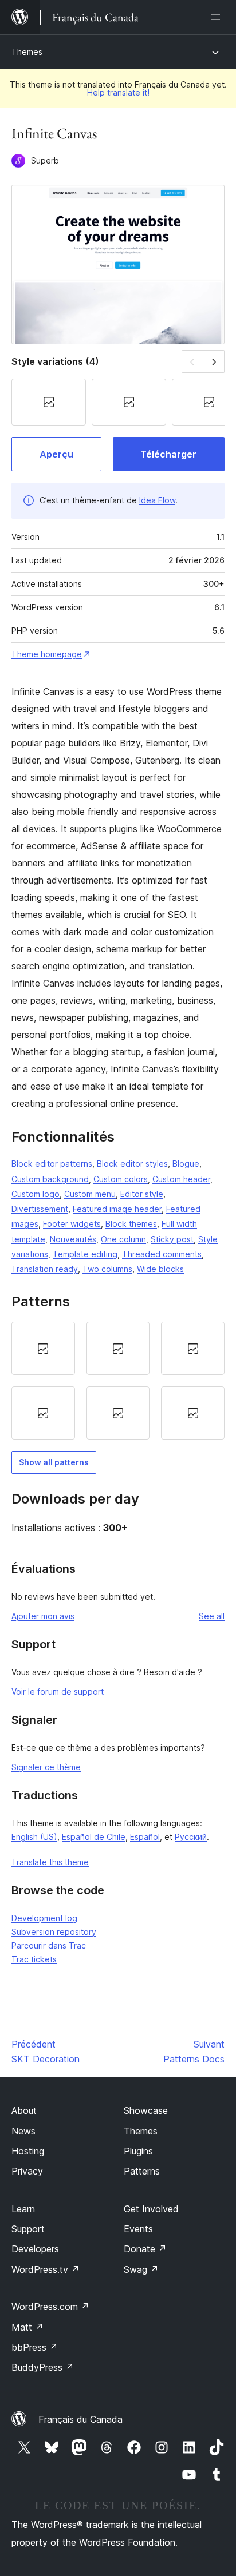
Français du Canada (80, 2419)
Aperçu (56, 454)
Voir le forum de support (58, 1692)
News (23, 2131)
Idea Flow (157, 500)
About (24, 2110)
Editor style (142, 1194)
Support (28, 2229)
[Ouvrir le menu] (218, 17)
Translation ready (45, 1269)
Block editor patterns (52, 1164)
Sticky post (172, 1239)
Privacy (27, 2171)
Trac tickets (34, 1959)
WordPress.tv (46, 2269)
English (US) (34, 1837)
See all (212, 1616)
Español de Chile (94, 1837)
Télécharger (168, 454)
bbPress (35, 2347)
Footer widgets (72, 1224)
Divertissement (40, 1209)
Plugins (138, 2151)
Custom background (50, 1179)
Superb (45, 160)
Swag (141, 2269)
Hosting (28, 2151)
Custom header (181, 1179)
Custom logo (36, 1194)
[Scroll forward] (214, 361)
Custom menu (90, 1194)
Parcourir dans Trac (49, 1945)
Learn (23, 2209)
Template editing (85, 1254)
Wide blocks (160, 1269)
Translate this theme (50, 1862)
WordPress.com (50, 2307)
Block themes (131, 1224)
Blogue (186, 1164)
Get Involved (151, 2209)
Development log (44, 1918)
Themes (27, 52)
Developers (35, 2249)
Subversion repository (54, 1932)
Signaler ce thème (46, 1767)
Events (138, 2229)
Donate (145, 2249)
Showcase (146, 2110)
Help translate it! (118, 92)
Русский (191, 1837)
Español (145, 1837)
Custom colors (121, 1179)
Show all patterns (54, 1462)
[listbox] (118, 1381)
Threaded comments (162, 1254)
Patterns (142, 2171)
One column (123, 1239)
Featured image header (117, 1209)
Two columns (107, 1269)
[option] (43, 1348)
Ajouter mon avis (43, 1616)
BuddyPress (43, 2367)
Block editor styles (132, 1164)
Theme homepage (47, 654)
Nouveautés (73, 1239)
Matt (27, 2327)
